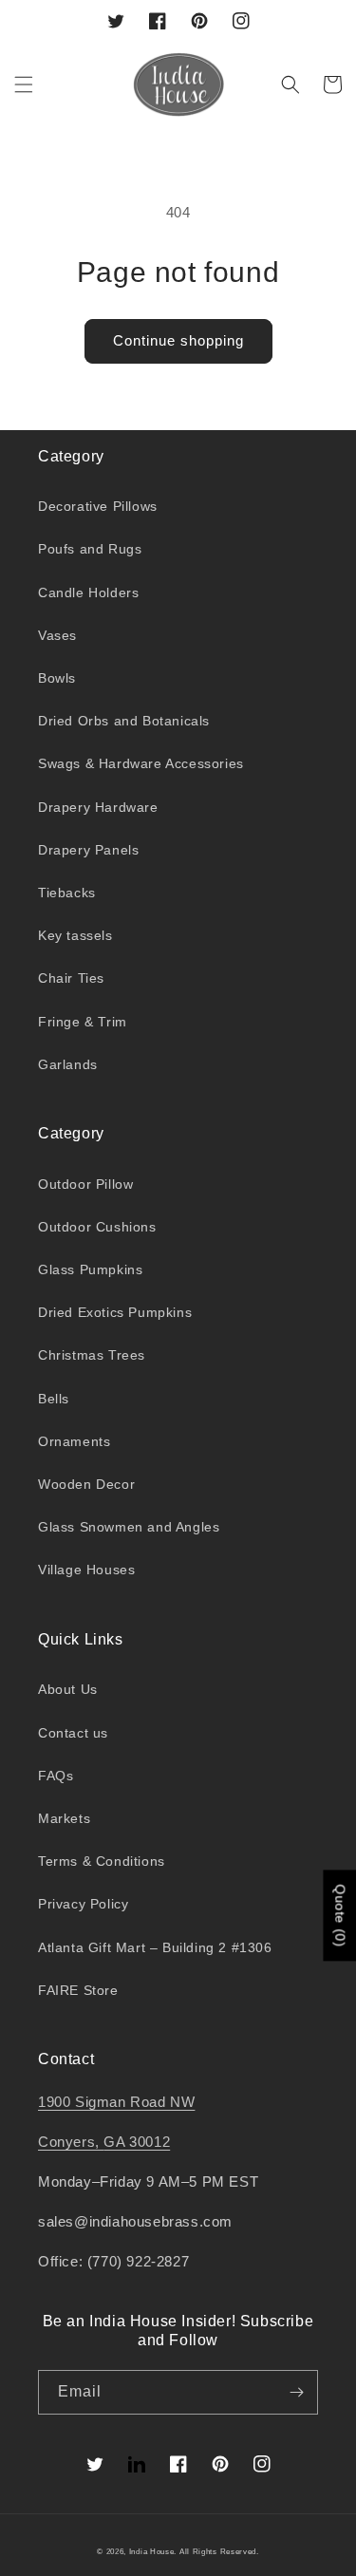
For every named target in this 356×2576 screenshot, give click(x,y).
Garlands (68, 1064)
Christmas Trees (92, 1355)
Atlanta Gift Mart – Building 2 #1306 (155, 1947)
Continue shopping (178, 340)
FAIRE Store (78, 1990)
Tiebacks (67, 893)
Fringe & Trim (83, 1022)
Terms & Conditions (102, 1861)
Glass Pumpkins (90, 1269)
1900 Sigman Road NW (116, 2102)
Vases (57, 635)
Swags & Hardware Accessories (141, 763)
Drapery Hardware (98, 807)
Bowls (57, 678)
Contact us (73, 1733)
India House (152, 2551)
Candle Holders (88, 592)
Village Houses (86, 1570)
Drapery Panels (88, 850)
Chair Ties (71, 978)
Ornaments (74, 1441)
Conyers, (71, 2142)
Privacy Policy (83, 1904)
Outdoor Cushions (97, 1227)
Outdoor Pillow (85, 1184)
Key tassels (75, 935)
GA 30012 (137, 2142)
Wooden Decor (86, 1484)
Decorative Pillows (98, 506)
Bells (54, 1399)
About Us (68, 1689)
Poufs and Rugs (90, 549)
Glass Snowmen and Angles (129, 1527)
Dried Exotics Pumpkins (115, 1312)
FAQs (56, 1776)
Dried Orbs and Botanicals (124, 721)
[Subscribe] (296, 2392)
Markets (64, 1818)
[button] (24, 85)
